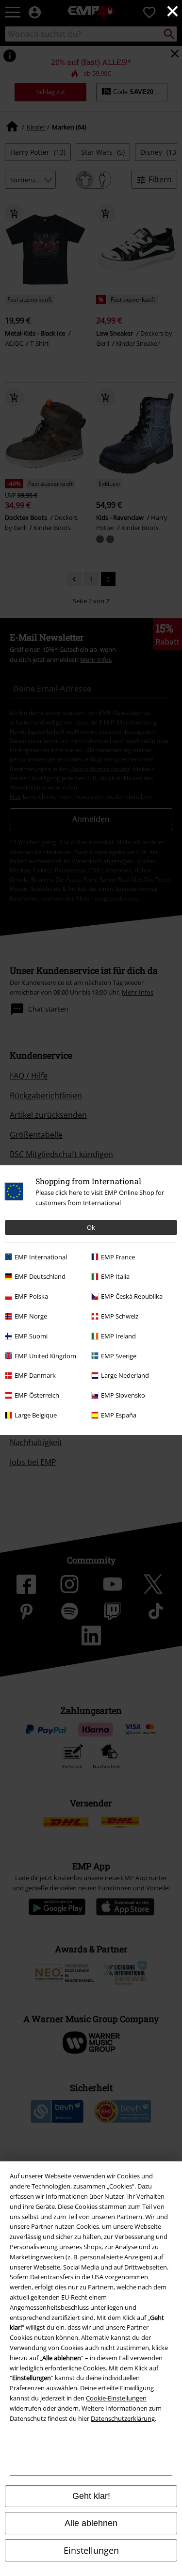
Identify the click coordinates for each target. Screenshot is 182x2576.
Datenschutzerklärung (123, 2418)
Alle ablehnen (91, 2523)
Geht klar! (91, 2496)
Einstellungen (91, 2550)
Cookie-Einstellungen (116, 2398)
